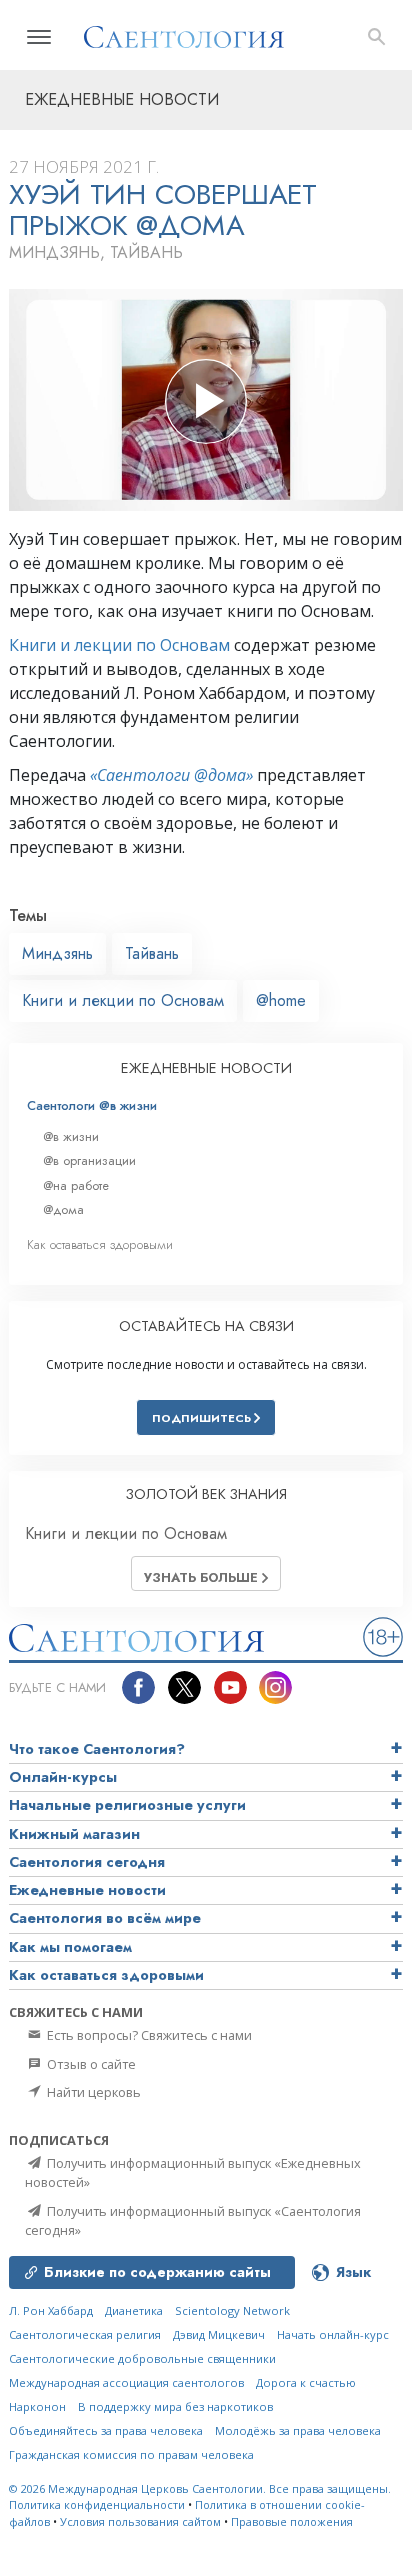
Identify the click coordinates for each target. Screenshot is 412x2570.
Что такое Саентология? (97, 1749)
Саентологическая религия (85, 2334)
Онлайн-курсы (63, 1777)
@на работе (76, 1185)
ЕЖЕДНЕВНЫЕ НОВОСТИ (206, 1068)
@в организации (89, 1160)
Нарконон (37, 2406)
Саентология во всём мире (105, 1918)
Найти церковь (92, 2092)
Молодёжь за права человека (298, 2430)
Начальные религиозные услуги (127, 1805)
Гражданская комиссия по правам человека (131, 2454)
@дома (63, 1209)
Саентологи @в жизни (92, 1105)
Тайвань (152, 953)
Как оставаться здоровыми (100, 1244)
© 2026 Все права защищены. (200, 2488)
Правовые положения (292, 2521)
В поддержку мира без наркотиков (175, 2406)
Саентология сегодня (87, 1862)
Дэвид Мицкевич (219, 2334)
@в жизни (71, 1136)
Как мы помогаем (70, 1947)
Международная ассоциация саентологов (126, 2382)
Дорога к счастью (306, 2382)
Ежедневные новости (87, 1890)
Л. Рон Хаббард (51, 2310)
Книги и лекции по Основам (119, 645)
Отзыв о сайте (90, 2064)
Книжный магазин (74, 1834)
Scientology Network (232, 2310)
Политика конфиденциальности (97, 2504)
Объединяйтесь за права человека (106, 2430)
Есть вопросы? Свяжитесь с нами (148, 2035)
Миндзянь (57, 953)
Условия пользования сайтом (140, 2521)
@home (281, 1000)
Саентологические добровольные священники (142, 2358)
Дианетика (134, 2310)
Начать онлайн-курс (333, 2334)
